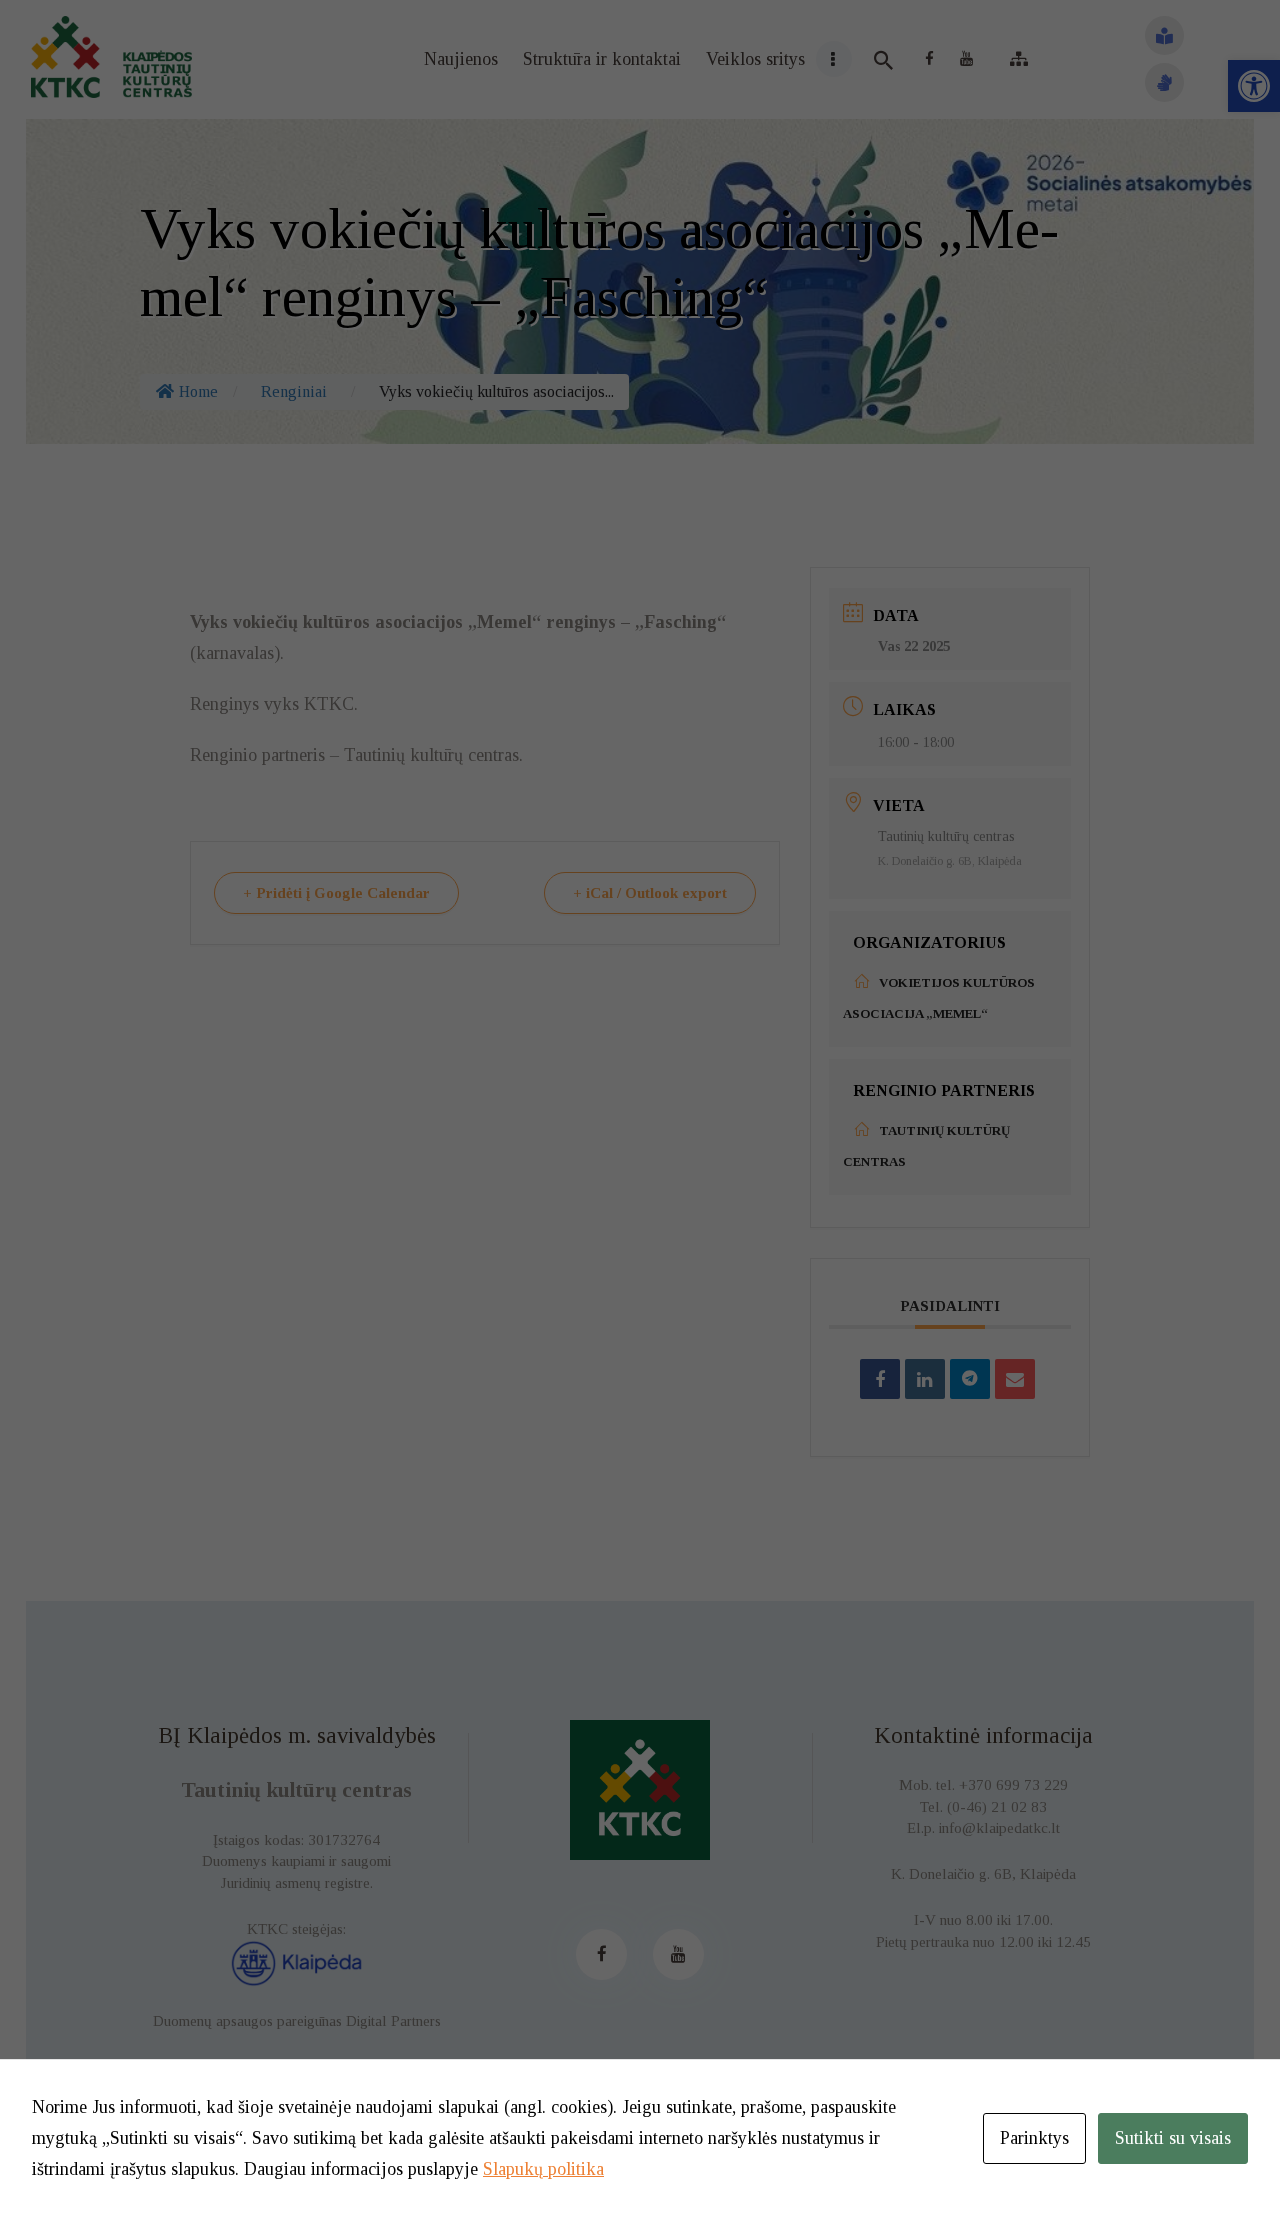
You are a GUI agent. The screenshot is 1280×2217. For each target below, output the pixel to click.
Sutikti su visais (1173, 2138)
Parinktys (1034, 2138)
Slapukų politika (543, 2169)
